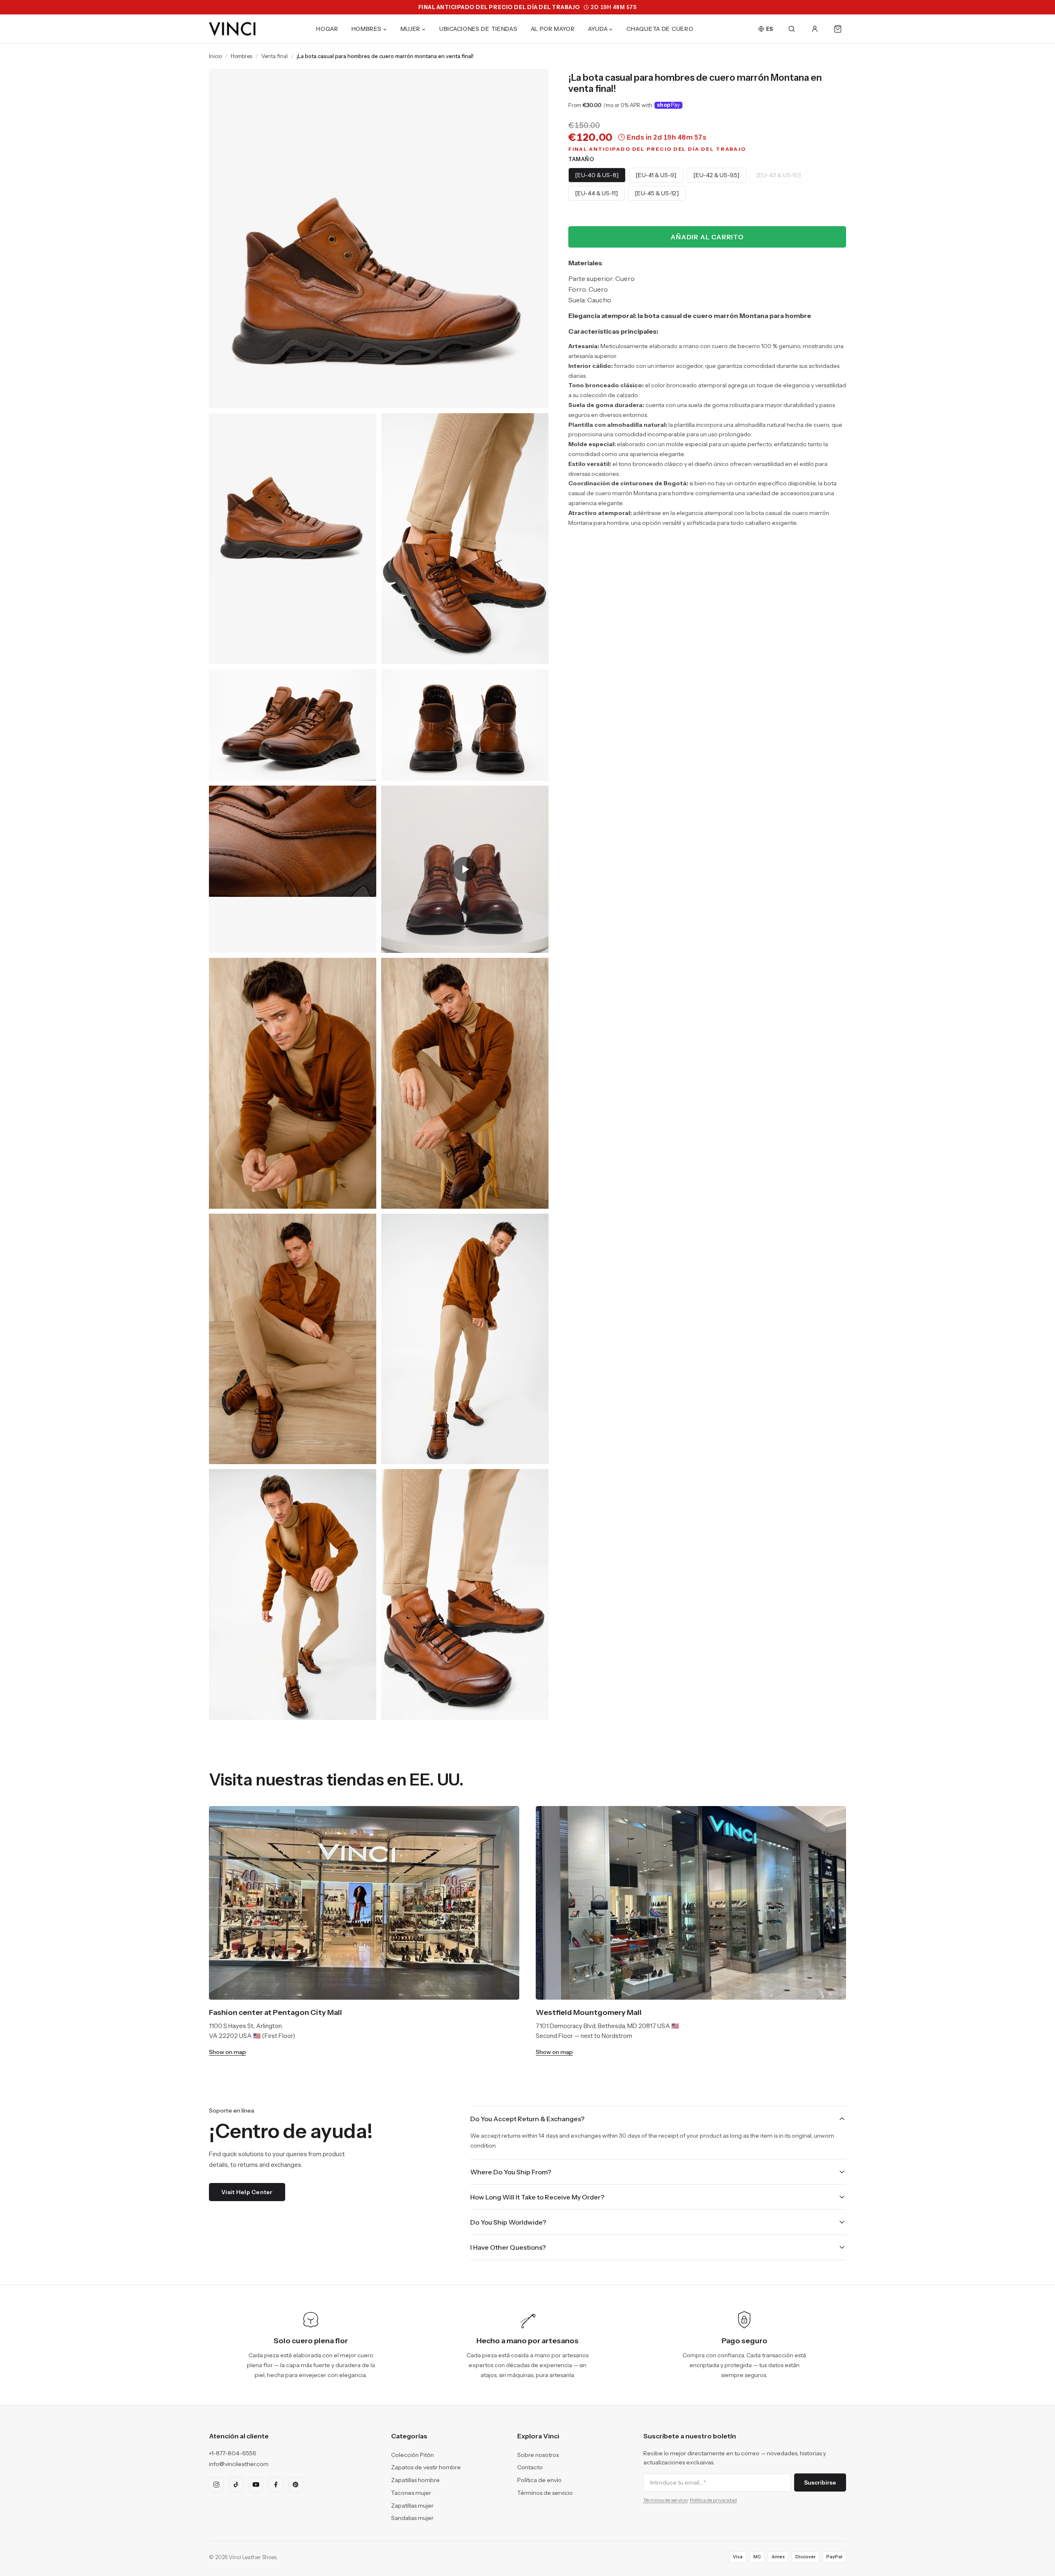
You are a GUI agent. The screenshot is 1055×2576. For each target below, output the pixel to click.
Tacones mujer (411, 2493)
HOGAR (327, 29)
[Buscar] (792, 29)
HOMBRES (367, 29)
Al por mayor (553, 29)
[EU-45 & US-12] (657, 193)
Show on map (227, 2052)
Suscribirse (820, 2482)
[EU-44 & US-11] (597, 193)
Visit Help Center (247, 2192)
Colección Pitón (413, 2455)
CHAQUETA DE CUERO (660, 29)
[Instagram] (216, 2485)
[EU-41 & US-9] (656, 175)
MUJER (411, 29)
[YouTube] (256, 2485)
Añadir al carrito (707, 237)
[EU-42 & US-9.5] (716, 175)
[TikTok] (236, 2485)
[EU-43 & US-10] (779, 175)
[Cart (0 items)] (838, 29)
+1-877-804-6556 (233, 2453)
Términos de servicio (545, 2493)
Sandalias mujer (412, 2518)
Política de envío (539, 2480)
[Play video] (465, 869)
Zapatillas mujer (412, 2506)
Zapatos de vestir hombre (426, 2467)
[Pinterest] (295, 2485)
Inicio (215, 56)
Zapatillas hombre (415, 2480)
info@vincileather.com (239, 2464)
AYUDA (598, 29)
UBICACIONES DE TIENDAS (478, 29)
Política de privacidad (713, 2500)
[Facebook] (276, 2485)
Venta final (274, 56)
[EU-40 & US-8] (597, 175)
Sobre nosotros (538, 2455)
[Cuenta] (815, 29)
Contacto (530, 2467)
